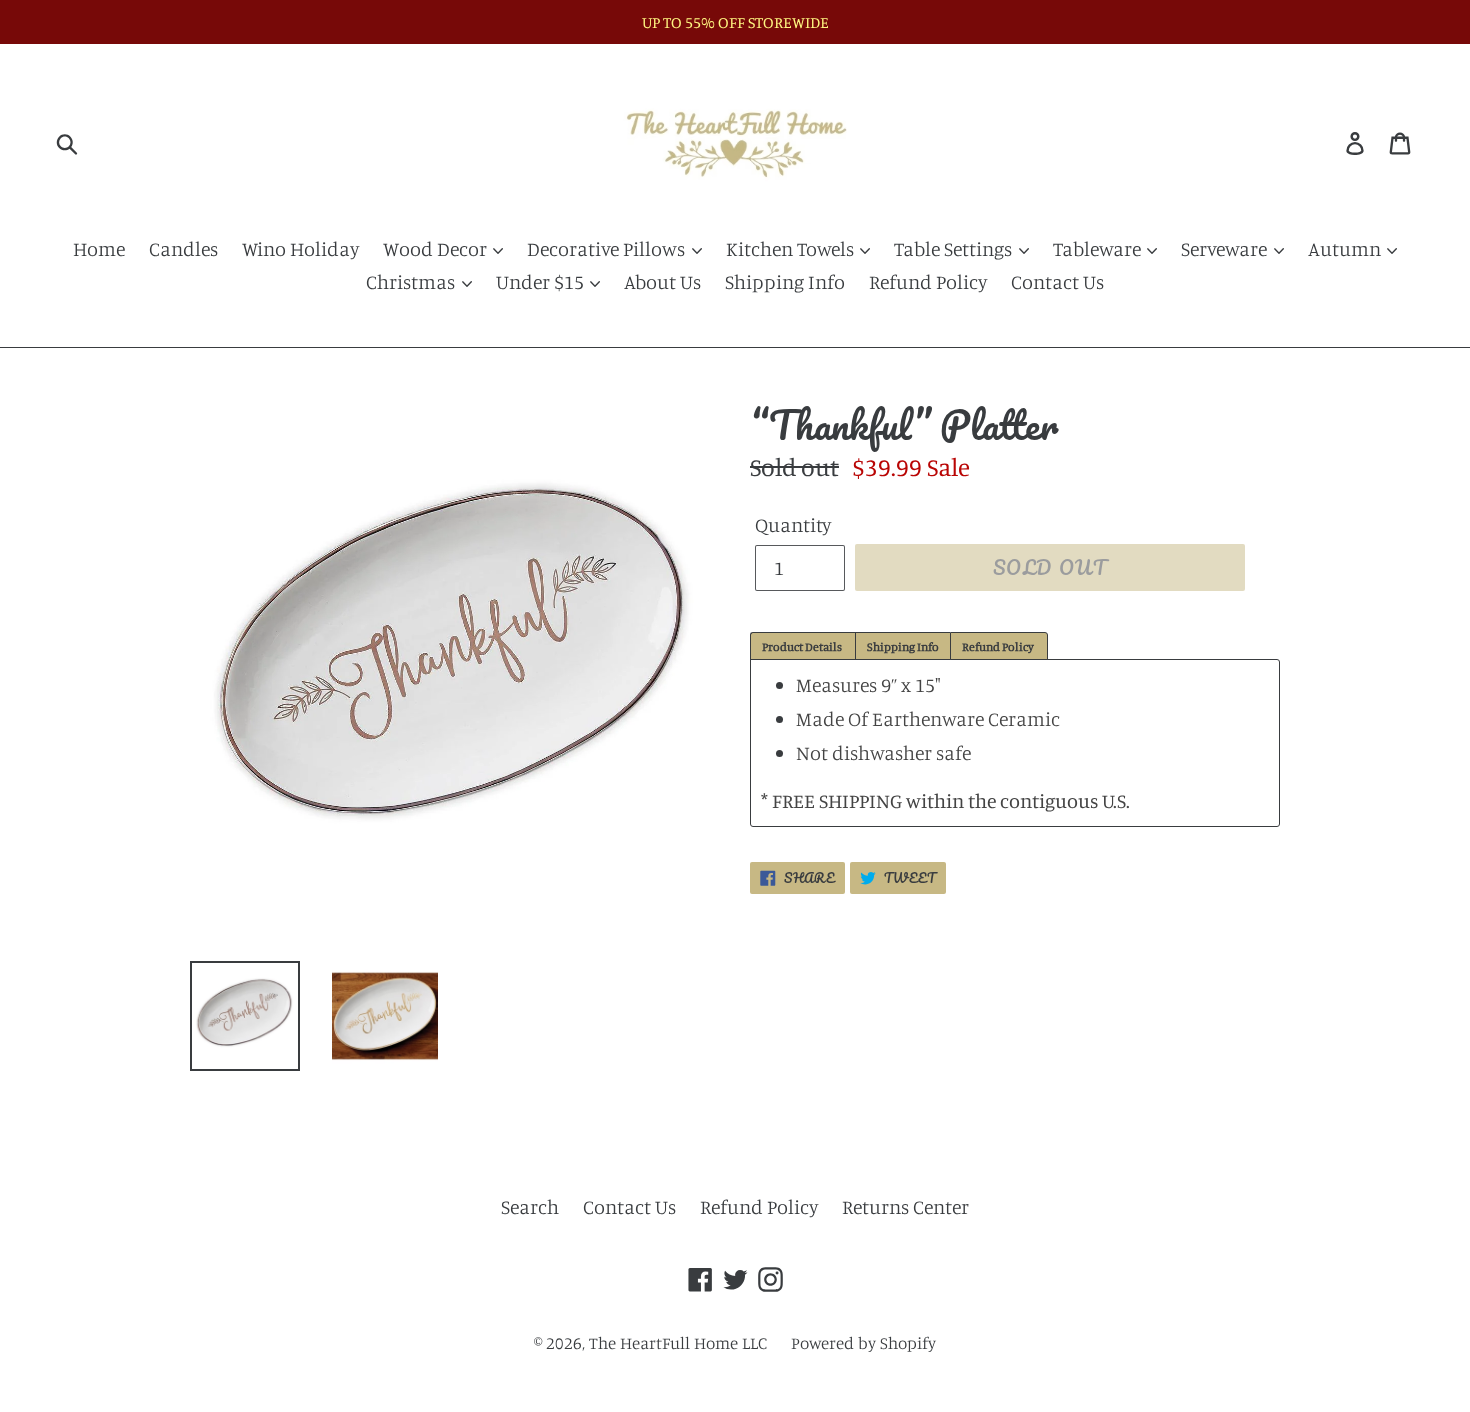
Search (530, 1206)
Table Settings (955, 248)
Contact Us (1057, 281)
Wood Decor (437, 248)
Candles (183, 248)
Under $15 (542, 281)
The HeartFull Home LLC (678, 1342)
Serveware (1226, 248)
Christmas (412, 281)
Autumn (1346, 248)
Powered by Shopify (863, 1342)
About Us (662, 281)
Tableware (1099, 248)
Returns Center (905, 1206)
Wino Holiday (300, 248)
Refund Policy (928, 281)
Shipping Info (785, 281)
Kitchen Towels (792, 248)
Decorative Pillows (608, 248)
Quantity (793, 524)
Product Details (803, 646)
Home (99, 248)
